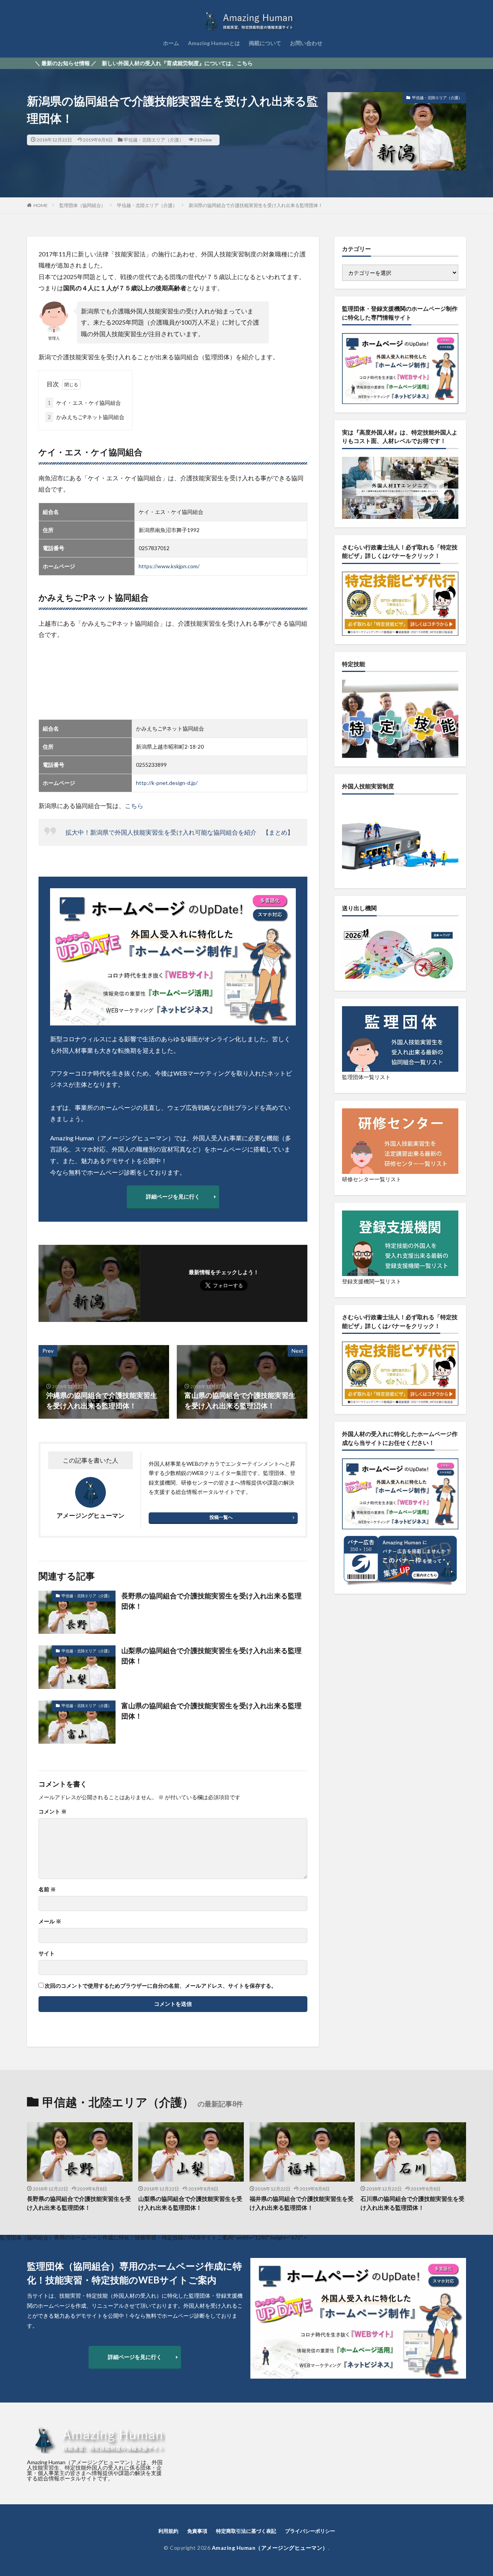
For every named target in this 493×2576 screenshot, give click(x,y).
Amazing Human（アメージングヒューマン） (270, 2548)
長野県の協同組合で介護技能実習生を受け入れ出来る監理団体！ (211, 1601)
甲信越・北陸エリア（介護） (154, 140)
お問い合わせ (306, 43)
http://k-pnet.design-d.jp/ (167, 783)
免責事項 (197, 2531)
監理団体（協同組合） (82, 205)
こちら (134, 806)
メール (50, 1921)
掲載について (265, 43)
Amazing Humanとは (214, 43)
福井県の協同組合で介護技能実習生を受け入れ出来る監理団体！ (302, 2203)
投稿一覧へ (221, 1517)
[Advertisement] (173, 680)
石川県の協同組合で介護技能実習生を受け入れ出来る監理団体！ (413, 2203)
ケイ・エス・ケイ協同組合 (84, 403)
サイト (47, 1953)
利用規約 (168, 2531)
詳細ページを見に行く (173, 1196)
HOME (41, 205)
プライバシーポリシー (310, 2531)
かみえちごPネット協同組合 (86, 417)
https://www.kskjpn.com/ (169, 566)
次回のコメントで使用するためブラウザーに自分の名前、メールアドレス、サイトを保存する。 (161, 1986)
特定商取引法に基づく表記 (246, 2531)
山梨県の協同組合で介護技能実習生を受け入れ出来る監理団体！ (211, 1656)
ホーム (171, 43)
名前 (47, 1889)
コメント (53, 1812)
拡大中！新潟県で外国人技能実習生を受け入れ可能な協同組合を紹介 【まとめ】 (179, 832)
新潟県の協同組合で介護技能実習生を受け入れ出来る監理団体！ (256, 205)
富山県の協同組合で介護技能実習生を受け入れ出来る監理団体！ (211, 1711)
